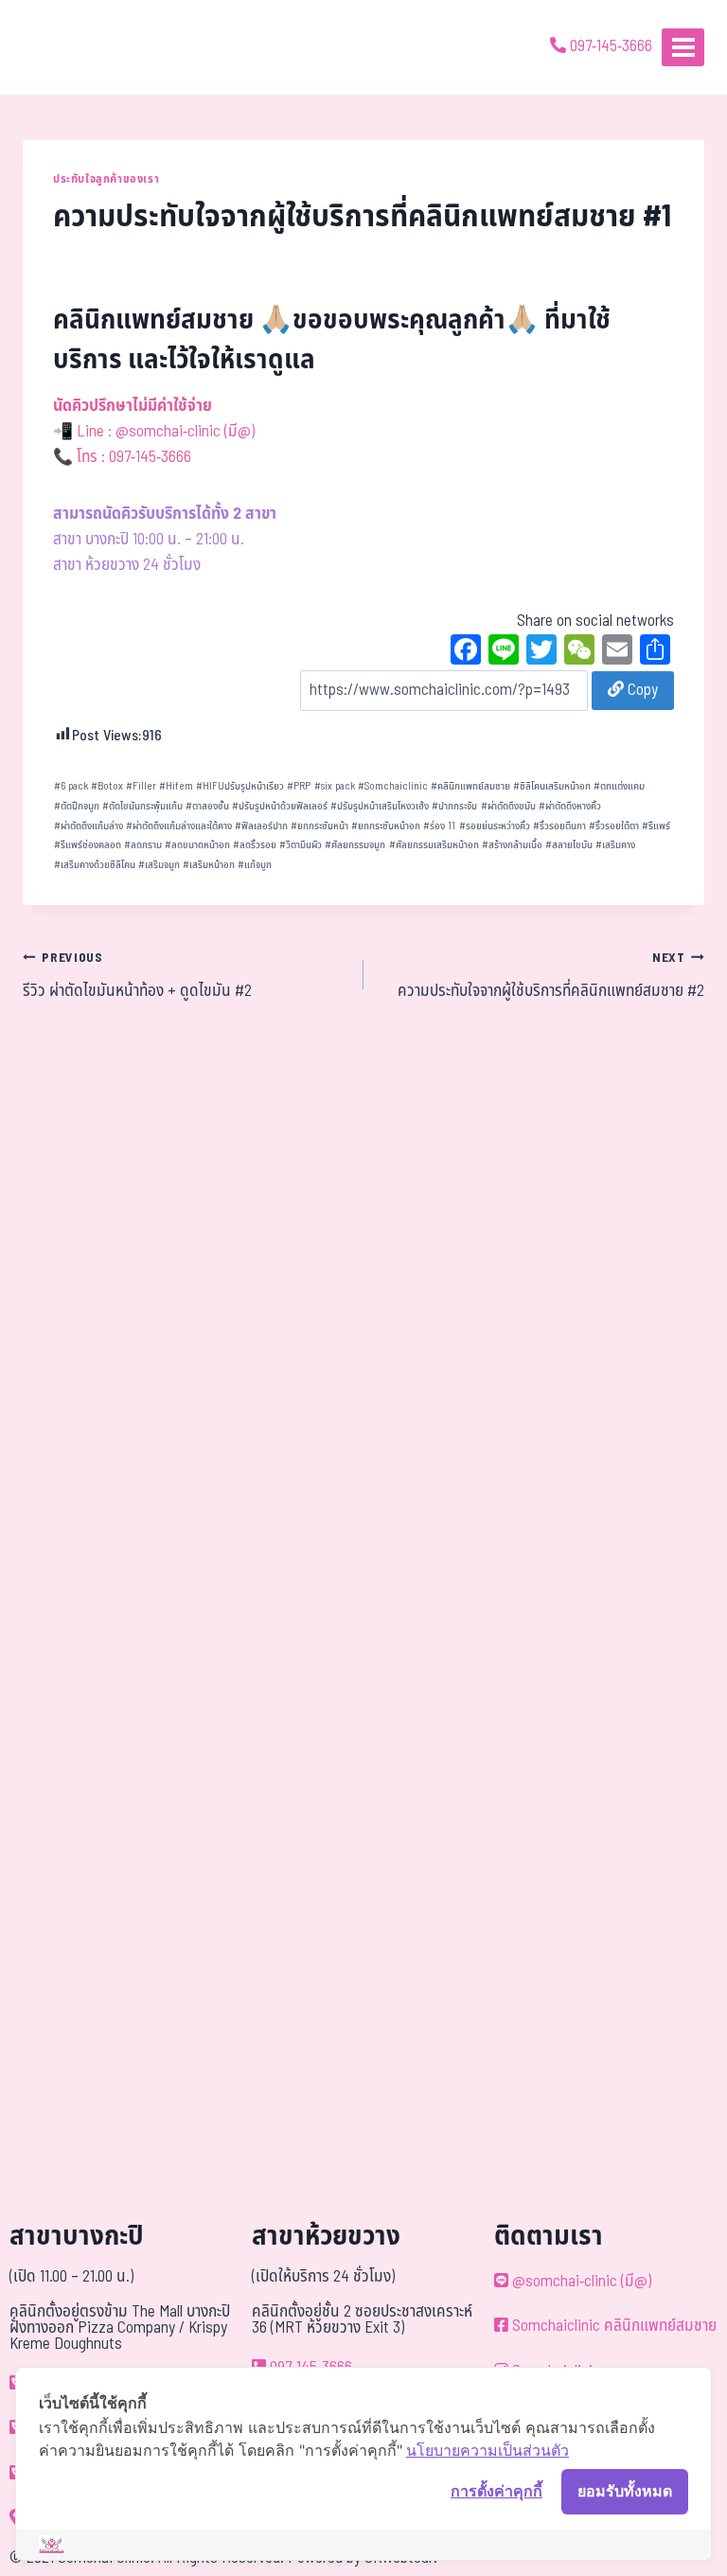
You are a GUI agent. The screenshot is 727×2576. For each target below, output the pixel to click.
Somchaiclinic (393, 786)
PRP (299, 786)
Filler (141, 786)
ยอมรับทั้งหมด (625, 2491)
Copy (641, 690)
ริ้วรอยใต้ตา (614, 826)
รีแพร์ (656, 826)
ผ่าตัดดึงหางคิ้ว (570, 806)
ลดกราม (143, 845)
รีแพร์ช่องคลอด (88, 845)
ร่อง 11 (439, 826)
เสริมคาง (615, 845)
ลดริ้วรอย (255, 845)
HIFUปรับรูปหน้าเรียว (240, 786)
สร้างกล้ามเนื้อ (512, 845)
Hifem (176, 786)
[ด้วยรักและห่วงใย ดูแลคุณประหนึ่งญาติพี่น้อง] (69, 47)
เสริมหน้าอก (209, 865)
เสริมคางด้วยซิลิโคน (95, 865)
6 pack (71, 786)
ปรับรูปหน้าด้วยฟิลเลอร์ (280, 806)
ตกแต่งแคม (619, 786)
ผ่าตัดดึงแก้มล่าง (89, 826)
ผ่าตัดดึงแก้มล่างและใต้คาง (179, 826)
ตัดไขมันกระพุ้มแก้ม (142, 806)
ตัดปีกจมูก (77, 806)
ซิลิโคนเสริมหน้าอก (552, 786)
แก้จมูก (255, 865)
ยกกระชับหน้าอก (386, 826)
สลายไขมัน (569, 845)
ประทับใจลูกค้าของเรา (106, 179)
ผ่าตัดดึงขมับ (508, 806)
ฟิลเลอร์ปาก (261, 826)
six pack (335, 786)
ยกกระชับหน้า (319, 826)
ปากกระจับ (454, 806)
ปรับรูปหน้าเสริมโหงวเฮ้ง (380, 806)
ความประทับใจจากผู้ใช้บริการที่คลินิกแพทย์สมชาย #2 (551, 976)
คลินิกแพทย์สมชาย (470, 786)
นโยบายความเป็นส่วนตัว (488, 2450)
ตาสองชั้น (207, 806)
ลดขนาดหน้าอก (197, 845)
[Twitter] (541, 652)
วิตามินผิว (301, 845)
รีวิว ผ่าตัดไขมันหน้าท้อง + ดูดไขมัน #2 (137, 976)
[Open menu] (683, 47)
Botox (107, 786)
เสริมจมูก (159, 865)
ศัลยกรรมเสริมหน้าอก (434, 845)
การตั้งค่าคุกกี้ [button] (496, 2491)
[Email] (617, 652)
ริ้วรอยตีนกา (559, 826)
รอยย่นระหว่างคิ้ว (495, 826)
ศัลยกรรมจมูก (355, 845)
